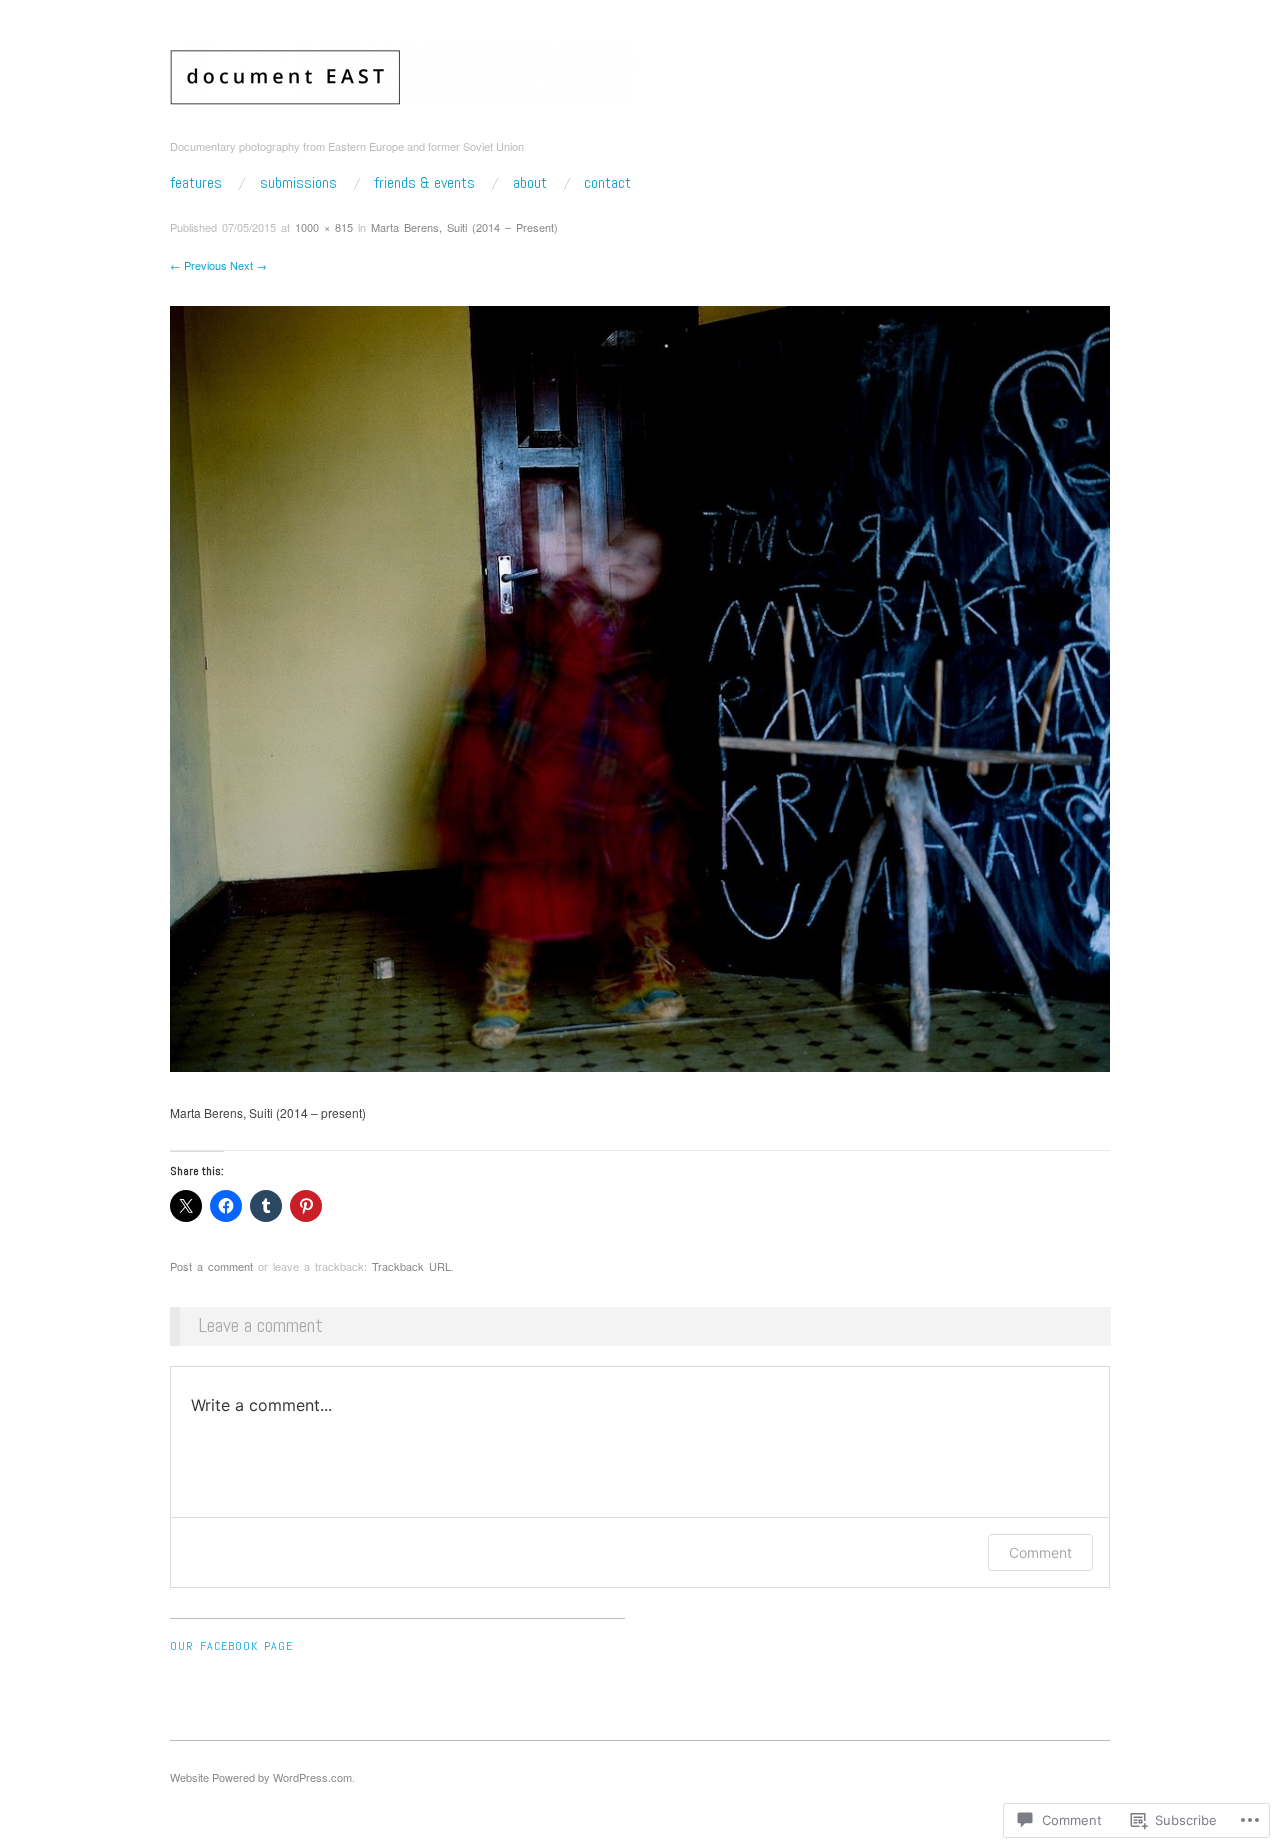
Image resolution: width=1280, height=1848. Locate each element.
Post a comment (211, 1266)
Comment (1040, 1552)
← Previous (198, 265)
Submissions (298, 183)
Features (196, 183)
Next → (248, 265)
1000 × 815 (324, 227)
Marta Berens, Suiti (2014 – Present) (464, 227)
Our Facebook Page (231, 1646)
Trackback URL (411, 1266)
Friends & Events (424, 183)
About (530, 183)
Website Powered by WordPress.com (261, 1777)
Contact (607, 183)
